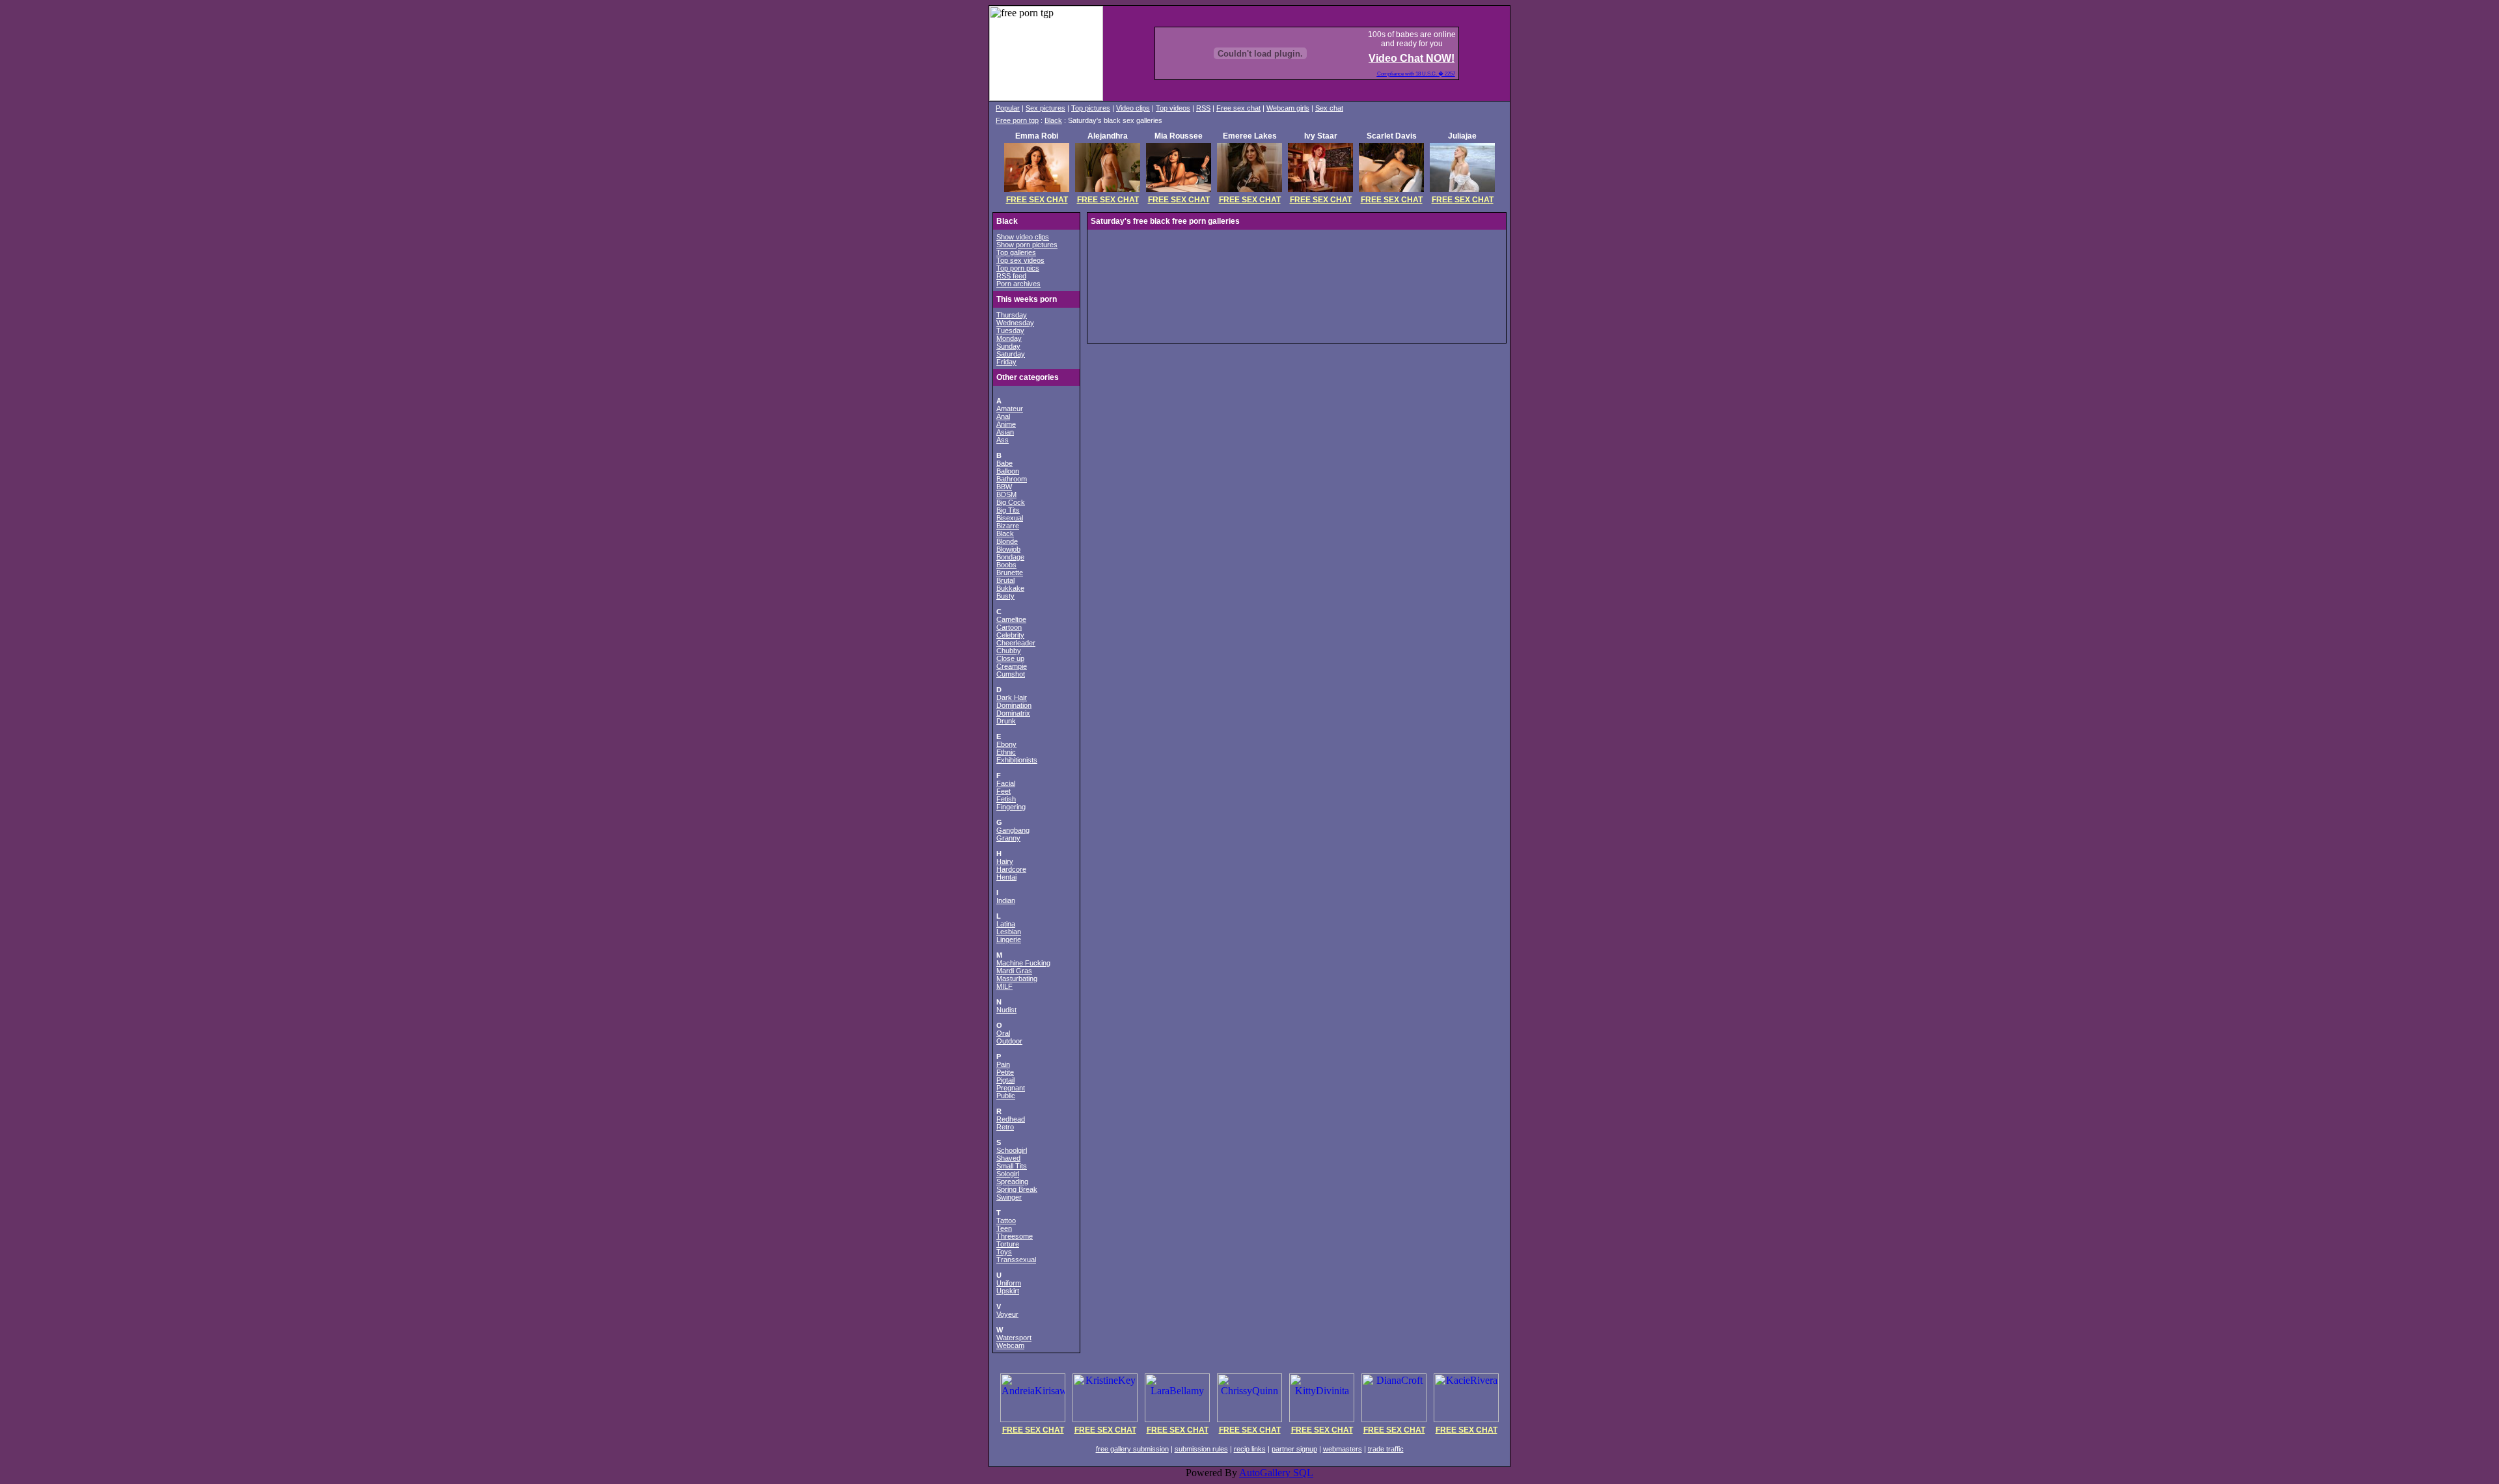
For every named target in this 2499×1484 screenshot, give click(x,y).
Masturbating (1017, 978)
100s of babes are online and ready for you (1412, 39)
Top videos (1173, 108)
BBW (1004, 487)
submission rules (1201, 1449)
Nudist (1006, 1010)
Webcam (1010, 1345)
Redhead (1011, 1119)
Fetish (1006, 799)
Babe (1004, 463)
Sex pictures (1045, 108)
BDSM (1006, 494)
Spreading (1012, 1181)
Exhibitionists (1017, 760)
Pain (1003, 1064)
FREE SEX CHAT (1037, 200)
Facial (1006, 783)
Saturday (1011, 354)
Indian (1006, 900)
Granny (1008, 838)
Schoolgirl (1012, 1150)
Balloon (1008, 471)
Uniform (1009, 1283)
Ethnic (1006, 752)
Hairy (1005, 861)
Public (1006, 1096)
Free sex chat (1238, 108)
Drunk (1006, 721)
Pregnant (1011, 1088)
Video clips (1133, 108)
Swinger (1009, 1197)
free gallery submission (1132, 1449)
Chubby (1009, 651)
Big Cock (1011, 502)
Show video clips (1023, 237)
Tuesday (1010, 331)
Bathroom (1012, 479)
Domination (1014, 705)
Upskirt (1008, 1291)
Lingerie (1009, 939)
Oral (1003, 1033)
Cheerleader (1016, 643)
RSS (1203, 108)
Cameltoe (1011, 619)
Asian (1005, 432)
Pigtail (1005, 1080)
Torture (1008, 1244)
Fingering (1011, 807)
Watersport (1014, 1338)
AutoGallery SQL (1276, 1473)
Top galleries (1016, 252)
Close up (1010, 658)
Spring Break (1017, 1189)
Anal (1003, 416)
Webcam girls (1288, 108)
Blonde (1007, 541)
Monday (1009, 338)
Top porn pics (1018, 268)
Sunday (1008, 346)
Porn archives (1018, 284)
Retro (1005, 1127)
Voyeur (1007, 1314)
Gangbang (1013, 830)
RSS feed (1011, 276)
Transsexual (1016, 1260)
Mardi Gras (1014, 971)
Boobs (1006, 565)
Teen (1004, 1228)
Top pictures (1091, 108)
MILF (1004, 986)
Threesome (1015, 1236)
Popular (1008, 108)
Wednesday (1015, 323)
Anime (1006, 424)
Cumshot (1011, 674)
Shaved (1008, 1158)
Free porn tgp (1017, 120)
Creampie (1012, 666)
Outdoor (1009, 1041)
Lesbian (1009, 932)
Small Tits (1012, 1166)
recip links (1250, 1449)
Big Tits (1008, 510)
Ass (1003, 440)
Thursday (1012, 315)
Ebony (1006, 744)
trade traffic (1386, 1449)
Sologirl (1008, 1174)
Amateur (1010, 409)
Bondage (1010, 557)
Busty (1005, 596)
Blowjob (1008, 549)
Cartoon (1009, 627)
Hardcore (1011, 869)
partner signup (1294, 1449)
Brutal (1005, 580)
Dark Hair (1012, 697)
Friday (1006, 362)
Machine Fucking (1023, 963)
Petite (1005, 1072)
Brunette (1010, 573)
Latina (1006, 924)
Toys (1004, 1252)
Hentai (1006, 877)
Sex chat (1329, 108)
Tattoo (1006, 1221)
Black (1053, 120)
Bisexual (1010, 518)
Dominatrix (1013, 713)
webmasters (1343, 1449)
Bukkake (1010, 588)
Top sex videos (1020, 260)
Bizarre (1008, 526)
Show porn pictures (1027, 245)
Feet (1004, 791)
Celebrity (1010, 635)
